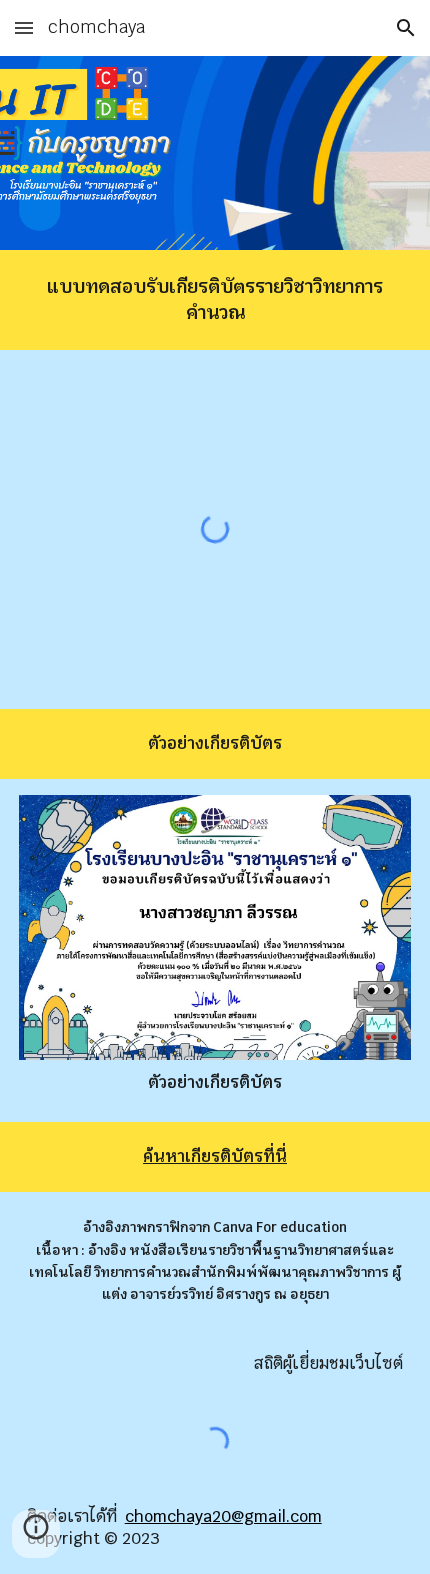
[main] (215, 300)
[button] (24, 27)
